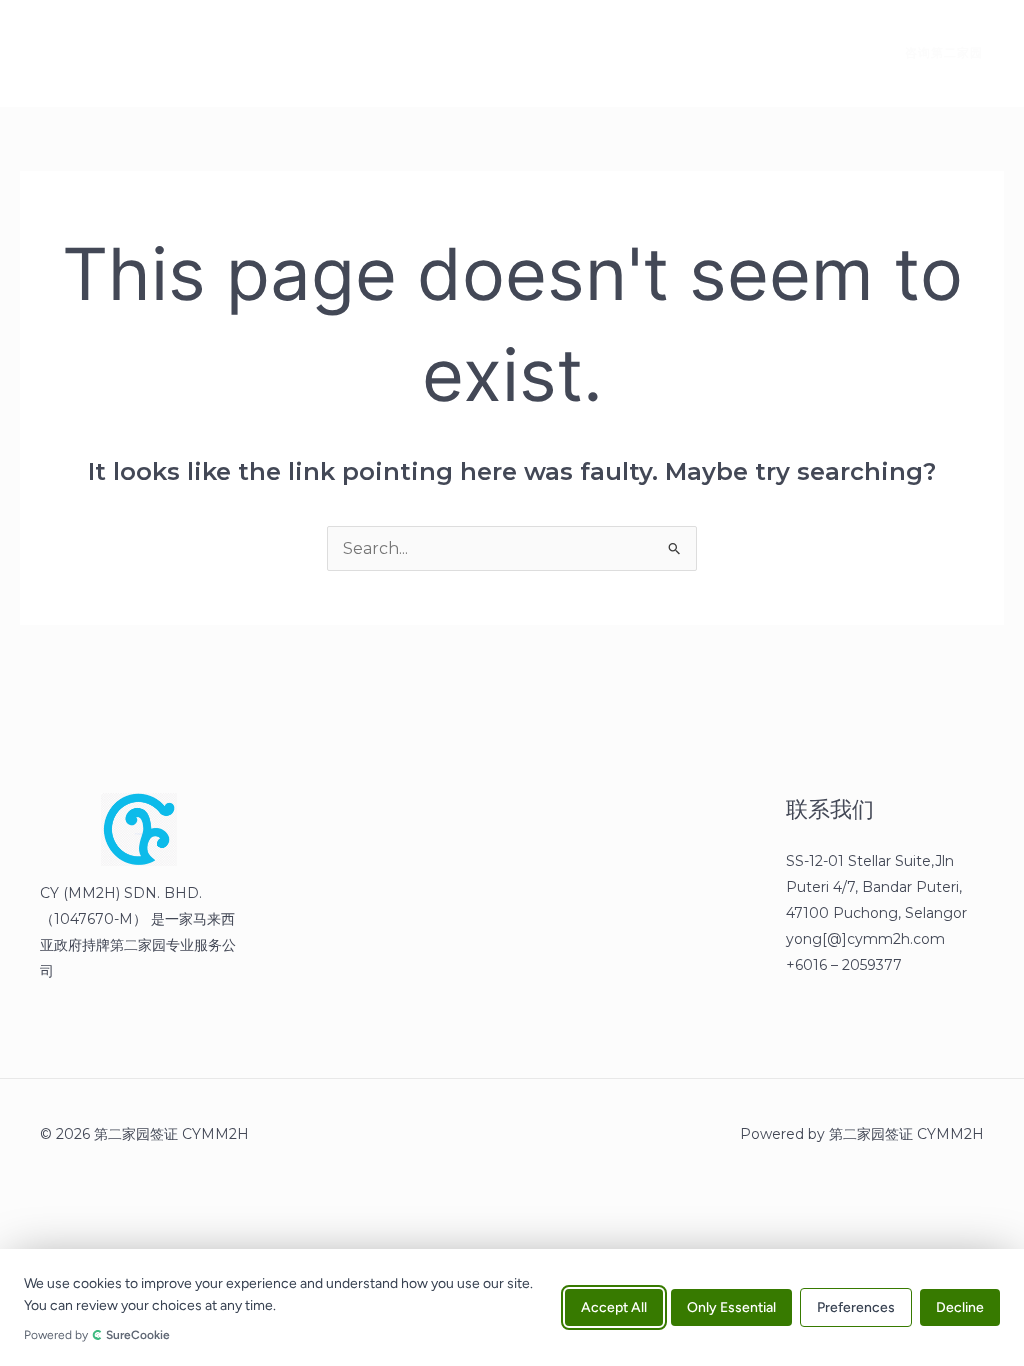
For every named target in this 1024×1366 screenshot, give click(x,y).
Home (142, 53)
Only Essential (731, 1307)
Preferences (856, 1307)
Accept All (614, 1307)
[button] (932, 53)
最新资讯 (236, 53)
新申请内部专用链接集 (378, 53)
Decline (960, 1307)
